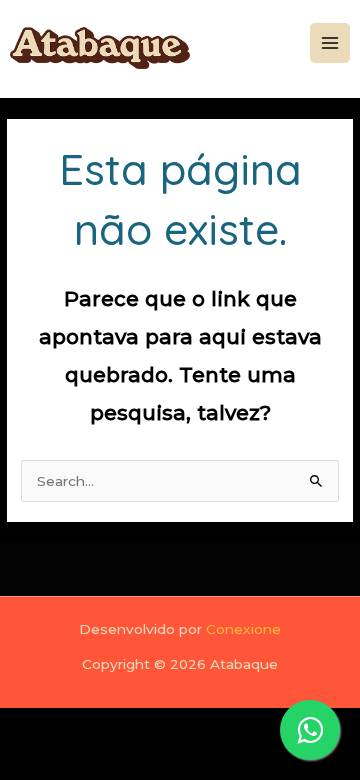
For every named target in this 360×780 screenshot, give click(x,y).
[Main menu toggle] (330, 43)
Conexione (243, 629)
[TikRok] (280, 70)
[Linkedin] (280, 44)
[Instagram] (280, 18)
